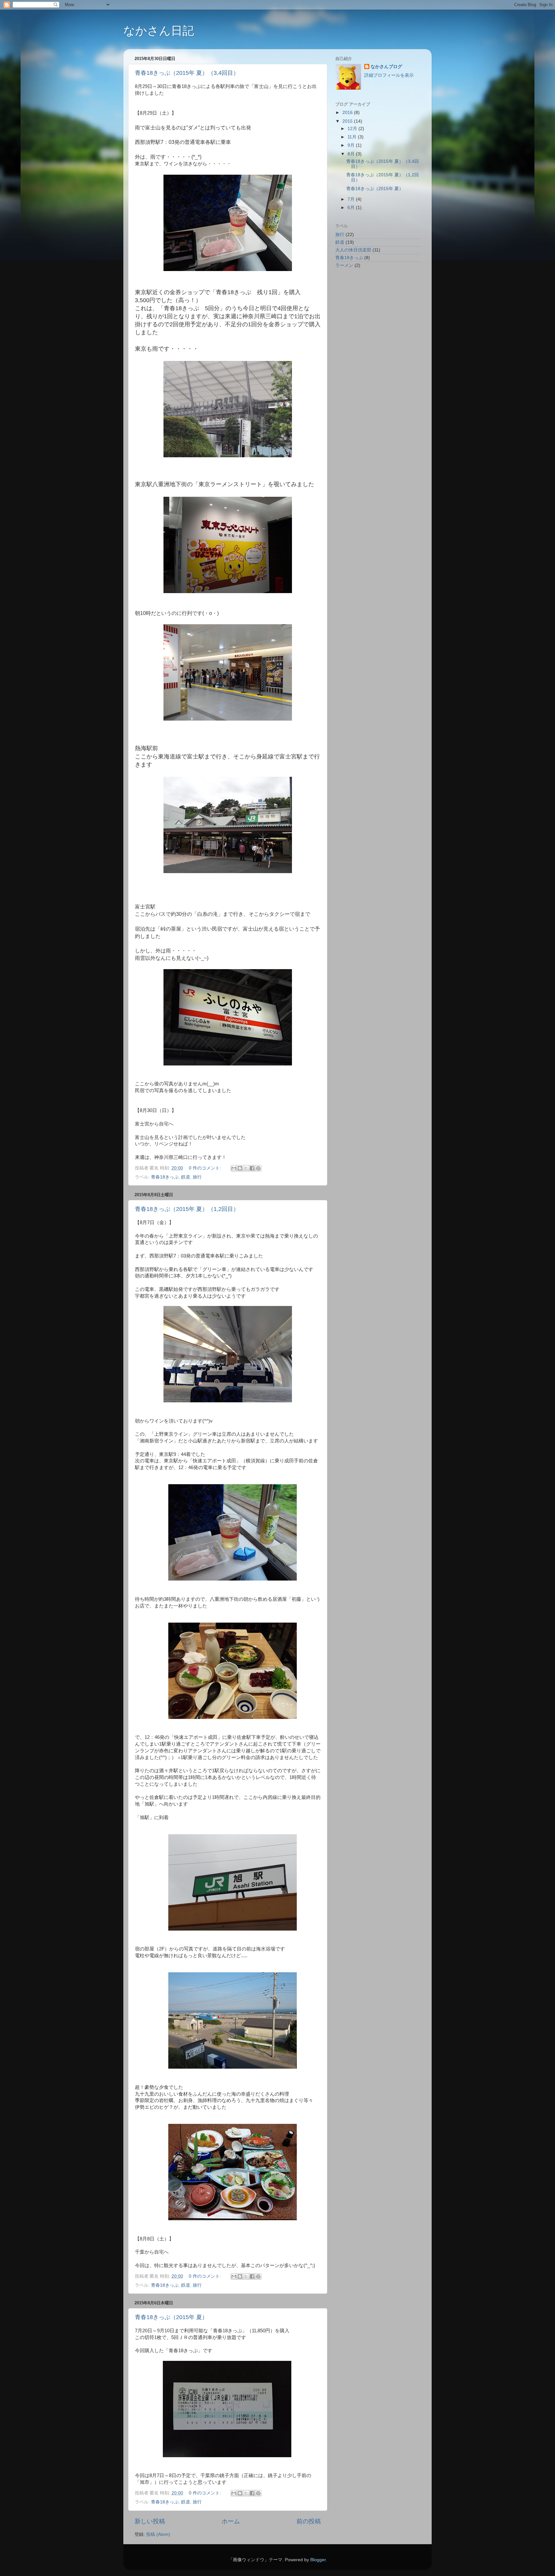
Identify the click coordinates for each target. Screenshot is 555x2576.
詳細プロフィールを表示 (389, 75)
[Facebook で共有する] (252, 1168)
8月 (352, 154)
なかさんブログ (386, 67)
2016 (348, 113)
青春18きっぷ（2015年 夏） (171, 2317)
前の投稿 (309, 2521)
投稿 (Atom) (158, 2534)
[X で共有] (246, 1168)
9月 (352, 145)
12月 (353, 129)
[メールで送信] (234, 1168)
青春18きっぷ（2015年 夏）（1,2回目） (187, 1209)
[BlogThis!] (240, 1168)
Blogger (318, 2560)
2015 (348, 121)
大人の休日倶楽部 (353, 250)
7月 (352, 199)
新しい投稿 (150, 2521)
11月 (353, 137)
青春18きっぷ (165, 1177)
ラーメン (344, 265)
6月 (352, 208)
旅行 (197, 1177)
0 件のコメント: (206, 1168)
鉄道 (186, 1177)
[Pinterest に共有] (258, 1168)
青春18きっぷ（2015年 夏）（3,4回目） (187, 73)
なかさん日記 (159, 31)
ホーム (231, 2521)
